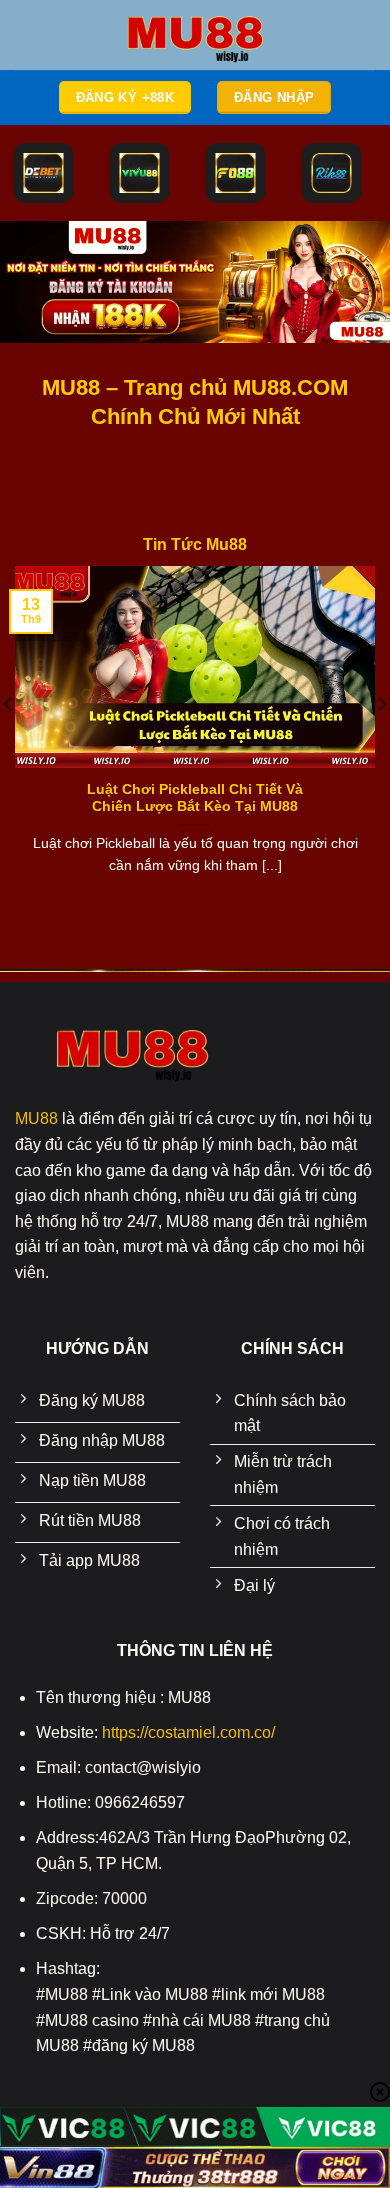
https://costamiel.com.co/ (188, 1732)
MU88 (36, 1118)
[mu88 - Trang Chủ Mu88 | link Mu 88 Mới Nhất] (195, 35)
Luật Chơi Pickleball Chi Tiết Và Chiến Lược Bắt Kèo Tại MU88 (195, 798)
